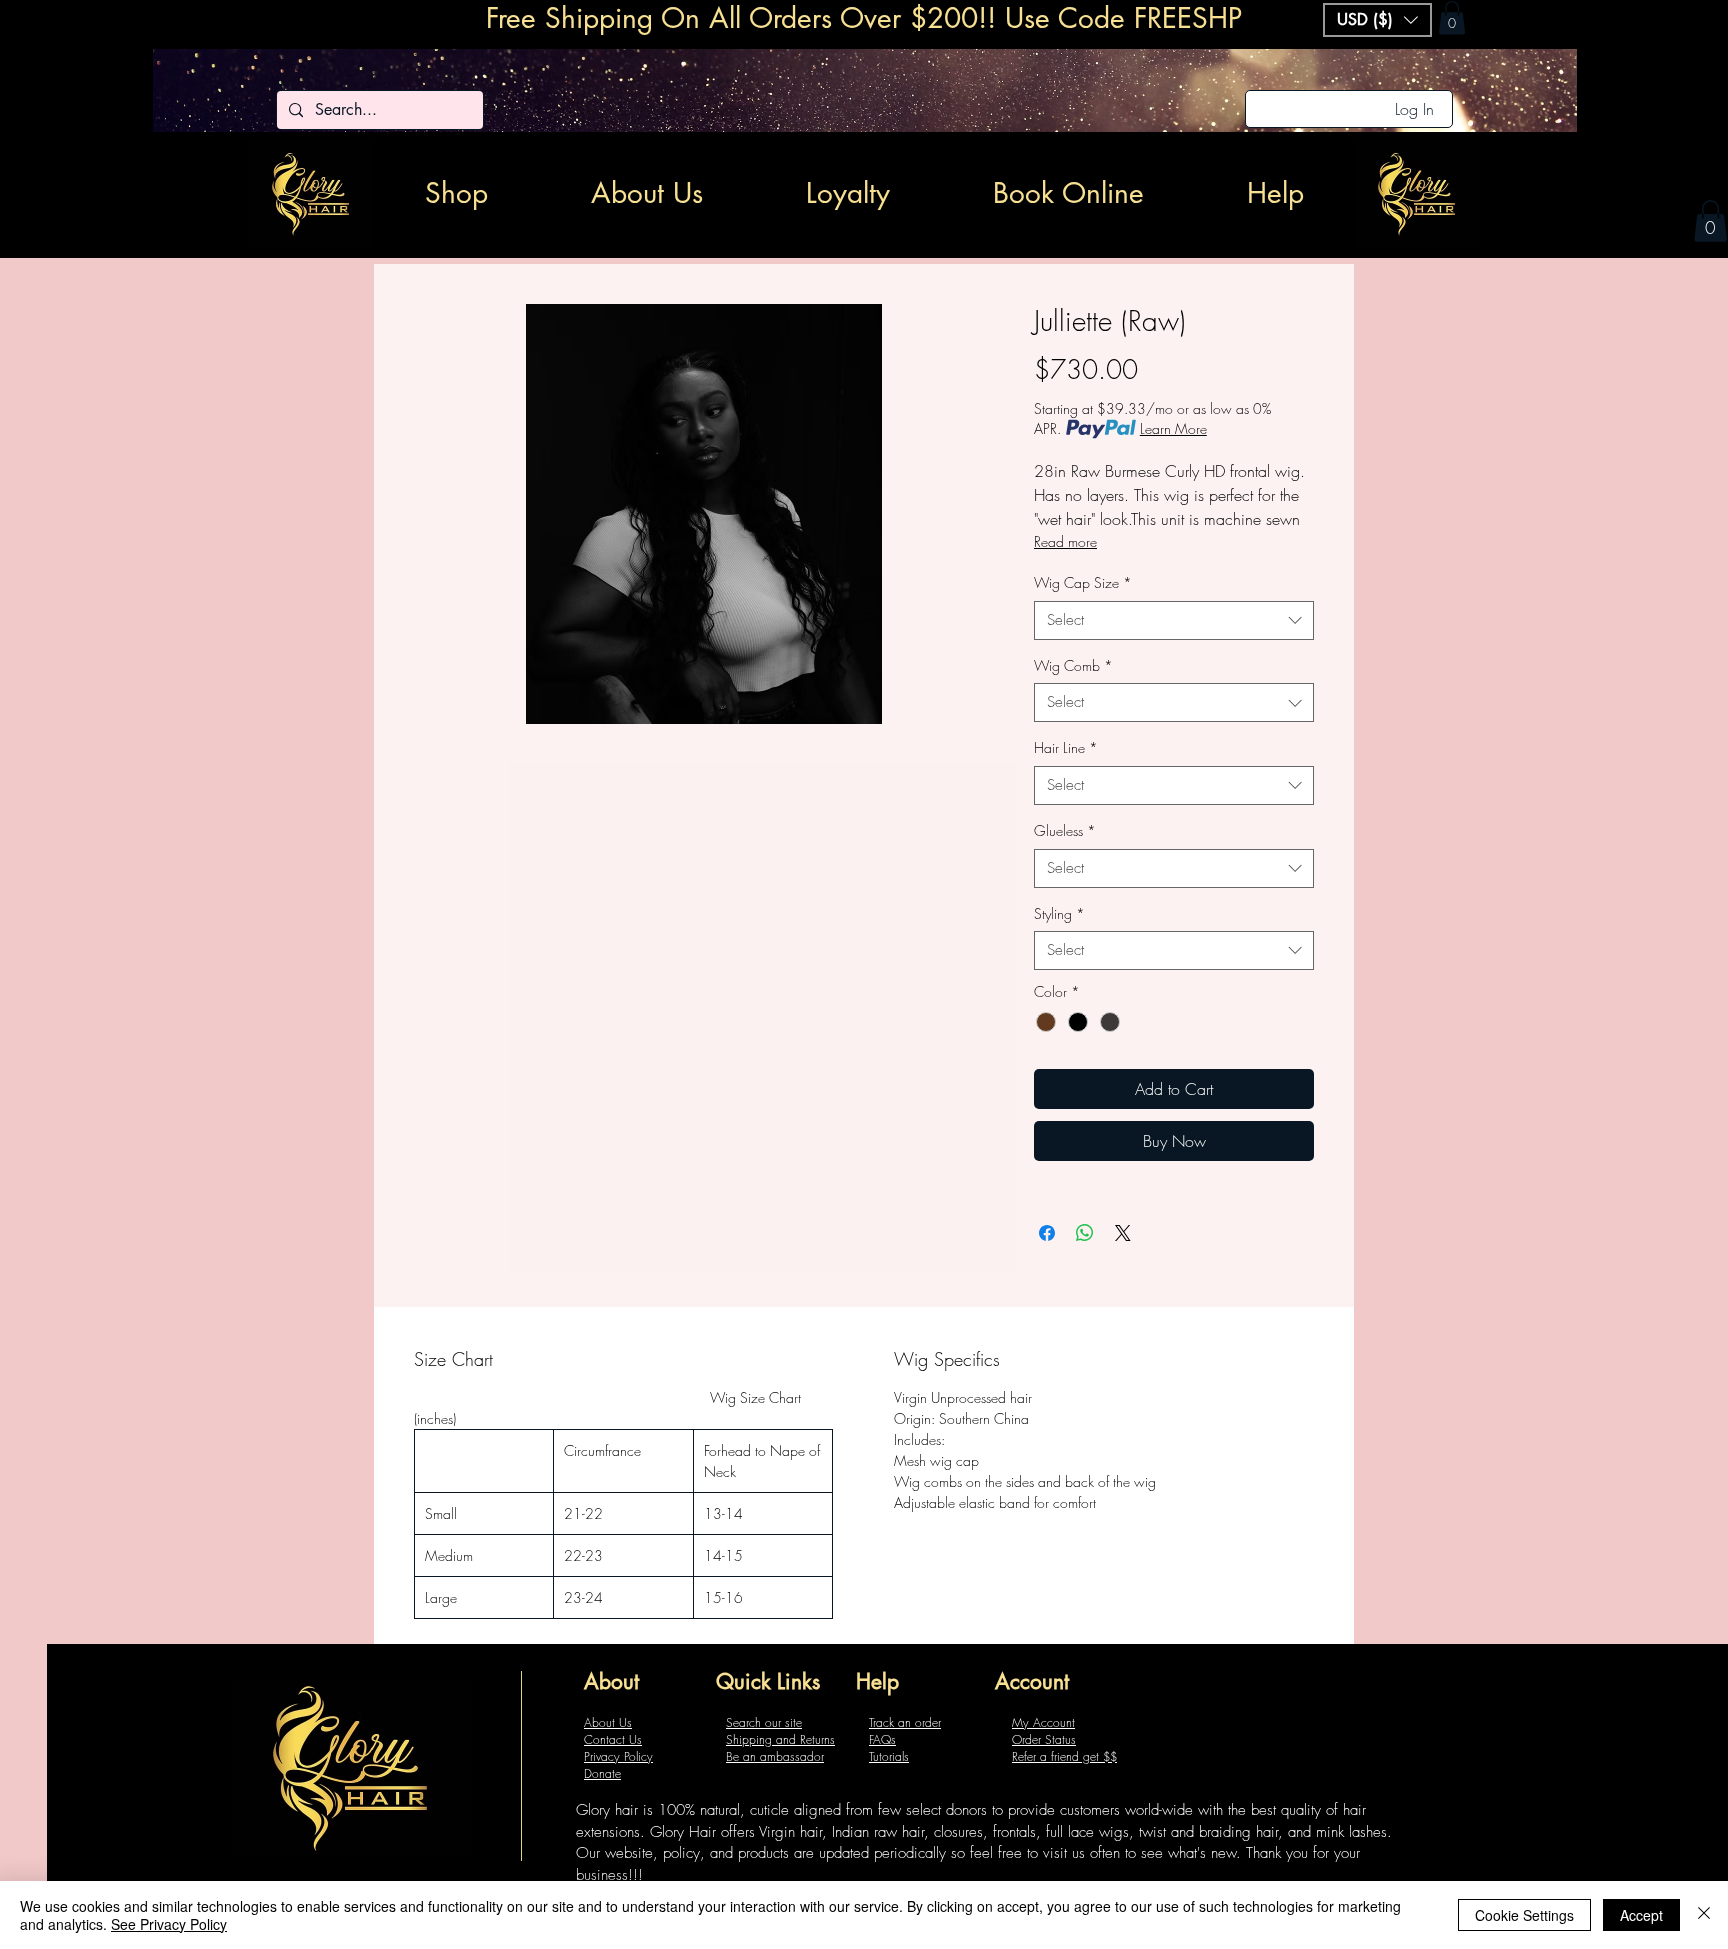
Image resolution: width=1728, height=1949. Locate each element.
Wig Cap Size (1083, 582)
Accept (1641, 1915)
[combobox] (1174, 620)
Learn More (1173, 428)
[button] (1710, 221)
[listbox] (1377, 20)
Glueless (1065, 830)
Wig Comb (1073, 665)
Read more (1065, 541)
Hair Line (1066, 747)
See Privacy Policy (169, 1924)
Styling (1059, 913)
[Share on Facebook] (1047, 1233)
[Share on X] (1123, 1233)
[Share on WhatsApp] (1085, 1233)
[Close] (1704, 1915)
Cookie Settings (1524, 1915)
